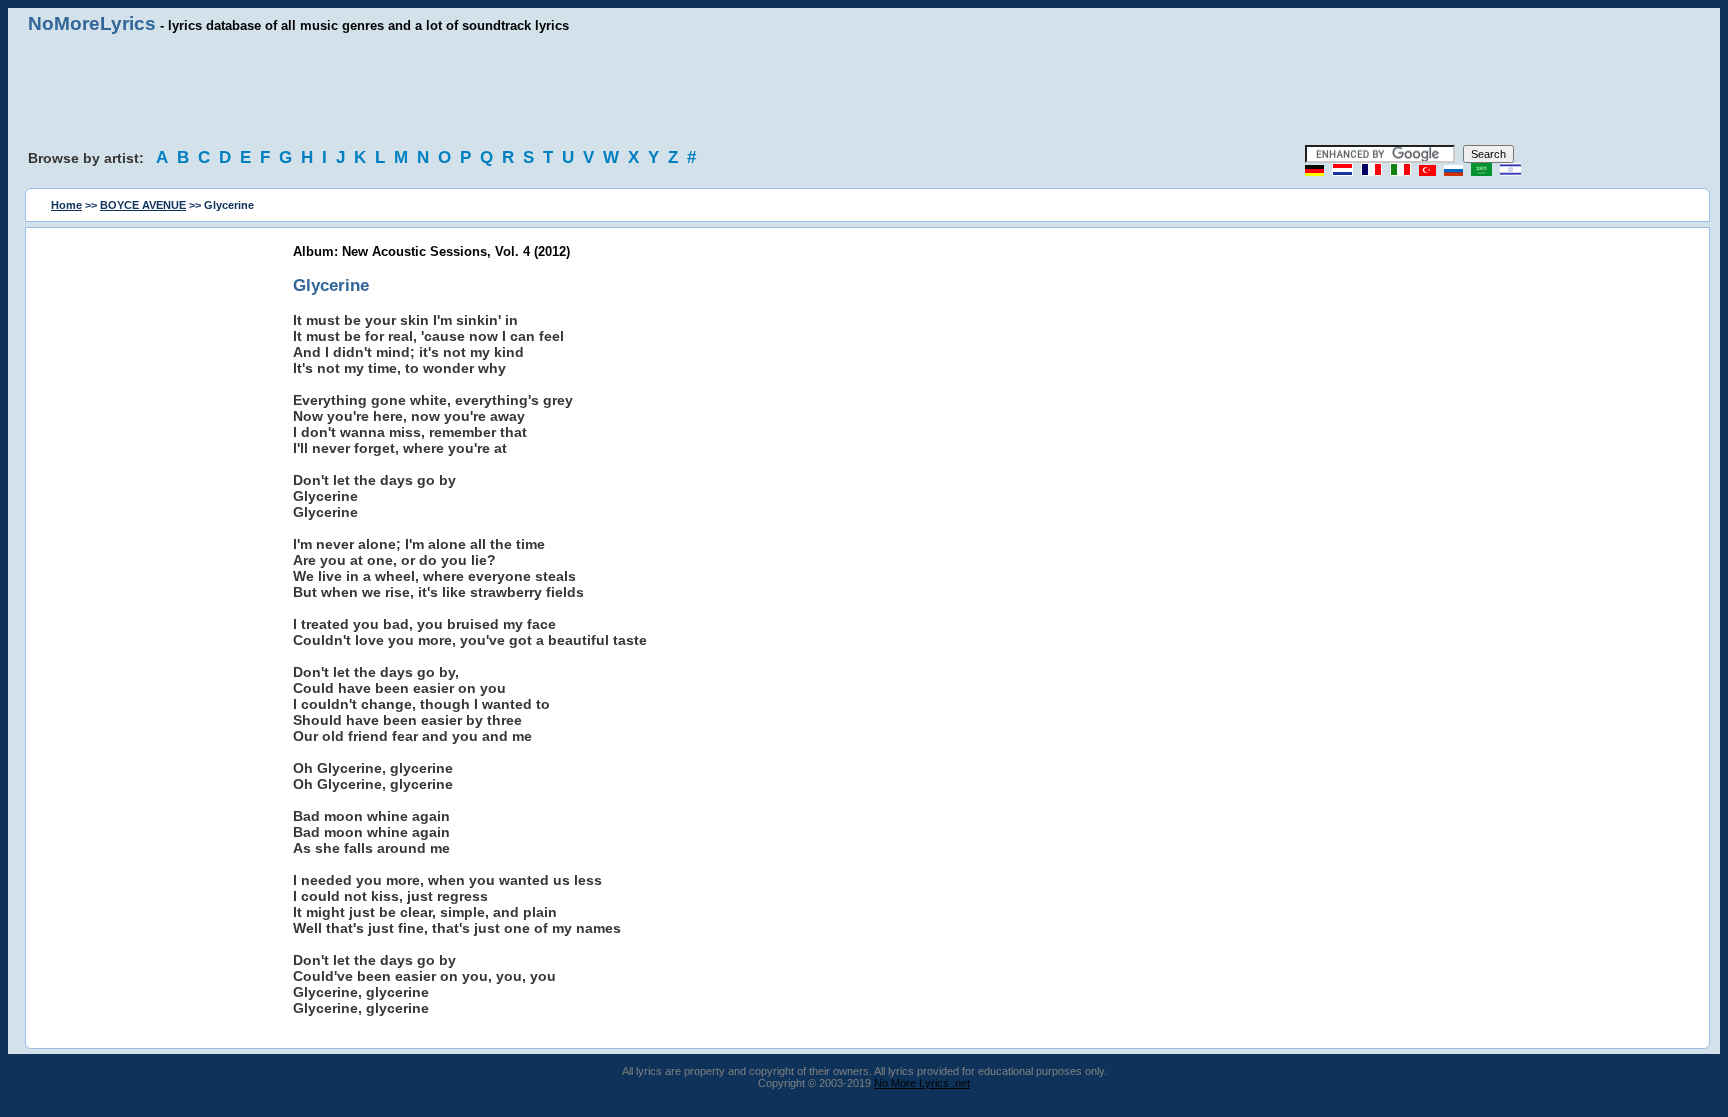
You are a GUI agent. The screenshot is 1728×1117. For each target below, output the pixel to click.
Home (66, 205)
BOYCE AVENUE (143, 205)
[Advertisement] (864, 90)
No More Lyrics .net (922, 1083)
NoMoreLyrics (92, 23)
